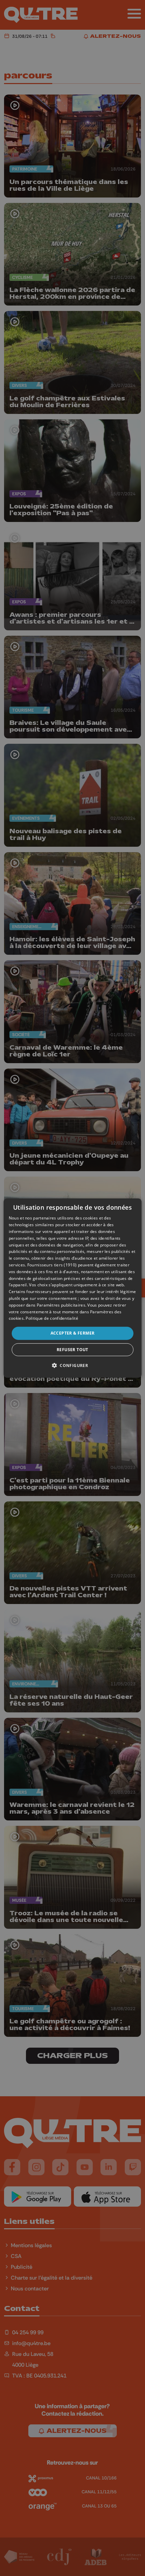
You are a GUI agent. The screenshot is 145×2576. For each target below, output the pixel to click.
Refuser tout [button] (72, 1349)
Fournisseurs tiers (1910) (52, 1265)
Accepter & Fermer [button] (73, 1333)
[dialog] (73, 1288)
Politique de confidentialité (52, 1318)
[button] (72, 1365)
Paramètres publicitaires (61, 1305)
